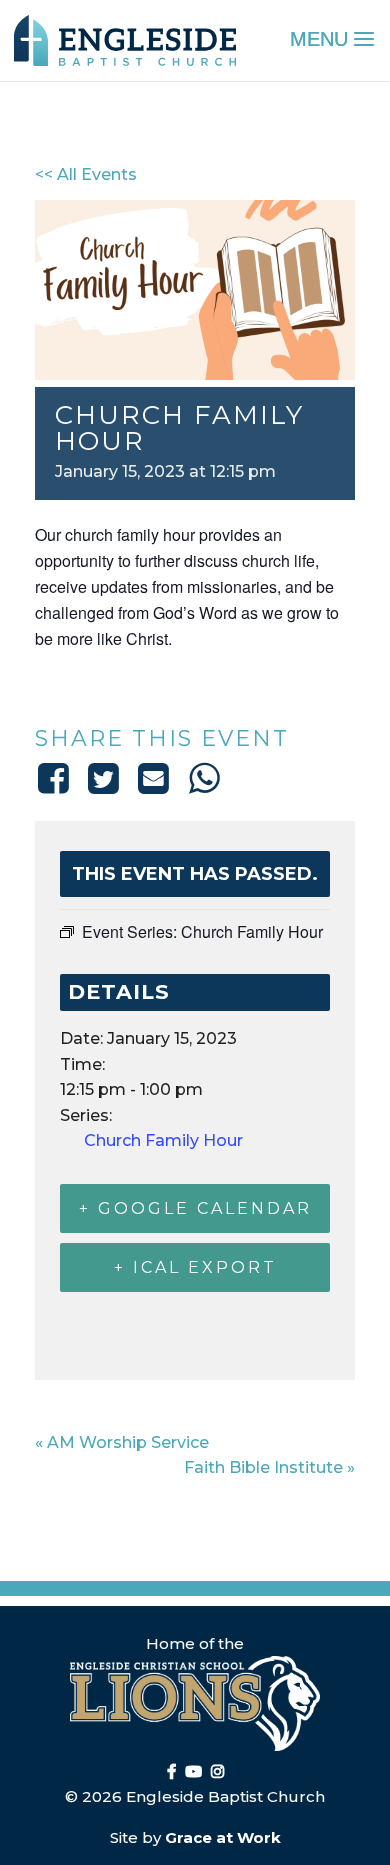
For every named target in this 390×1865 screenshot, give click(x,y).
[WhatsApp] (204, 778)
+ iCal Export (195, 1267)
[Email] (154, 778)
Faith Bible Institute (269, 1467)
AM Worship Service (122, 1442)
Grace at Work (223, 1837)
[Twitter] (103, 778)
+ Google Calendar (195, 1208)
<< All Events (86, 174)
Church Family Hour (163, 1140)
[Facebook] (56, 778)
